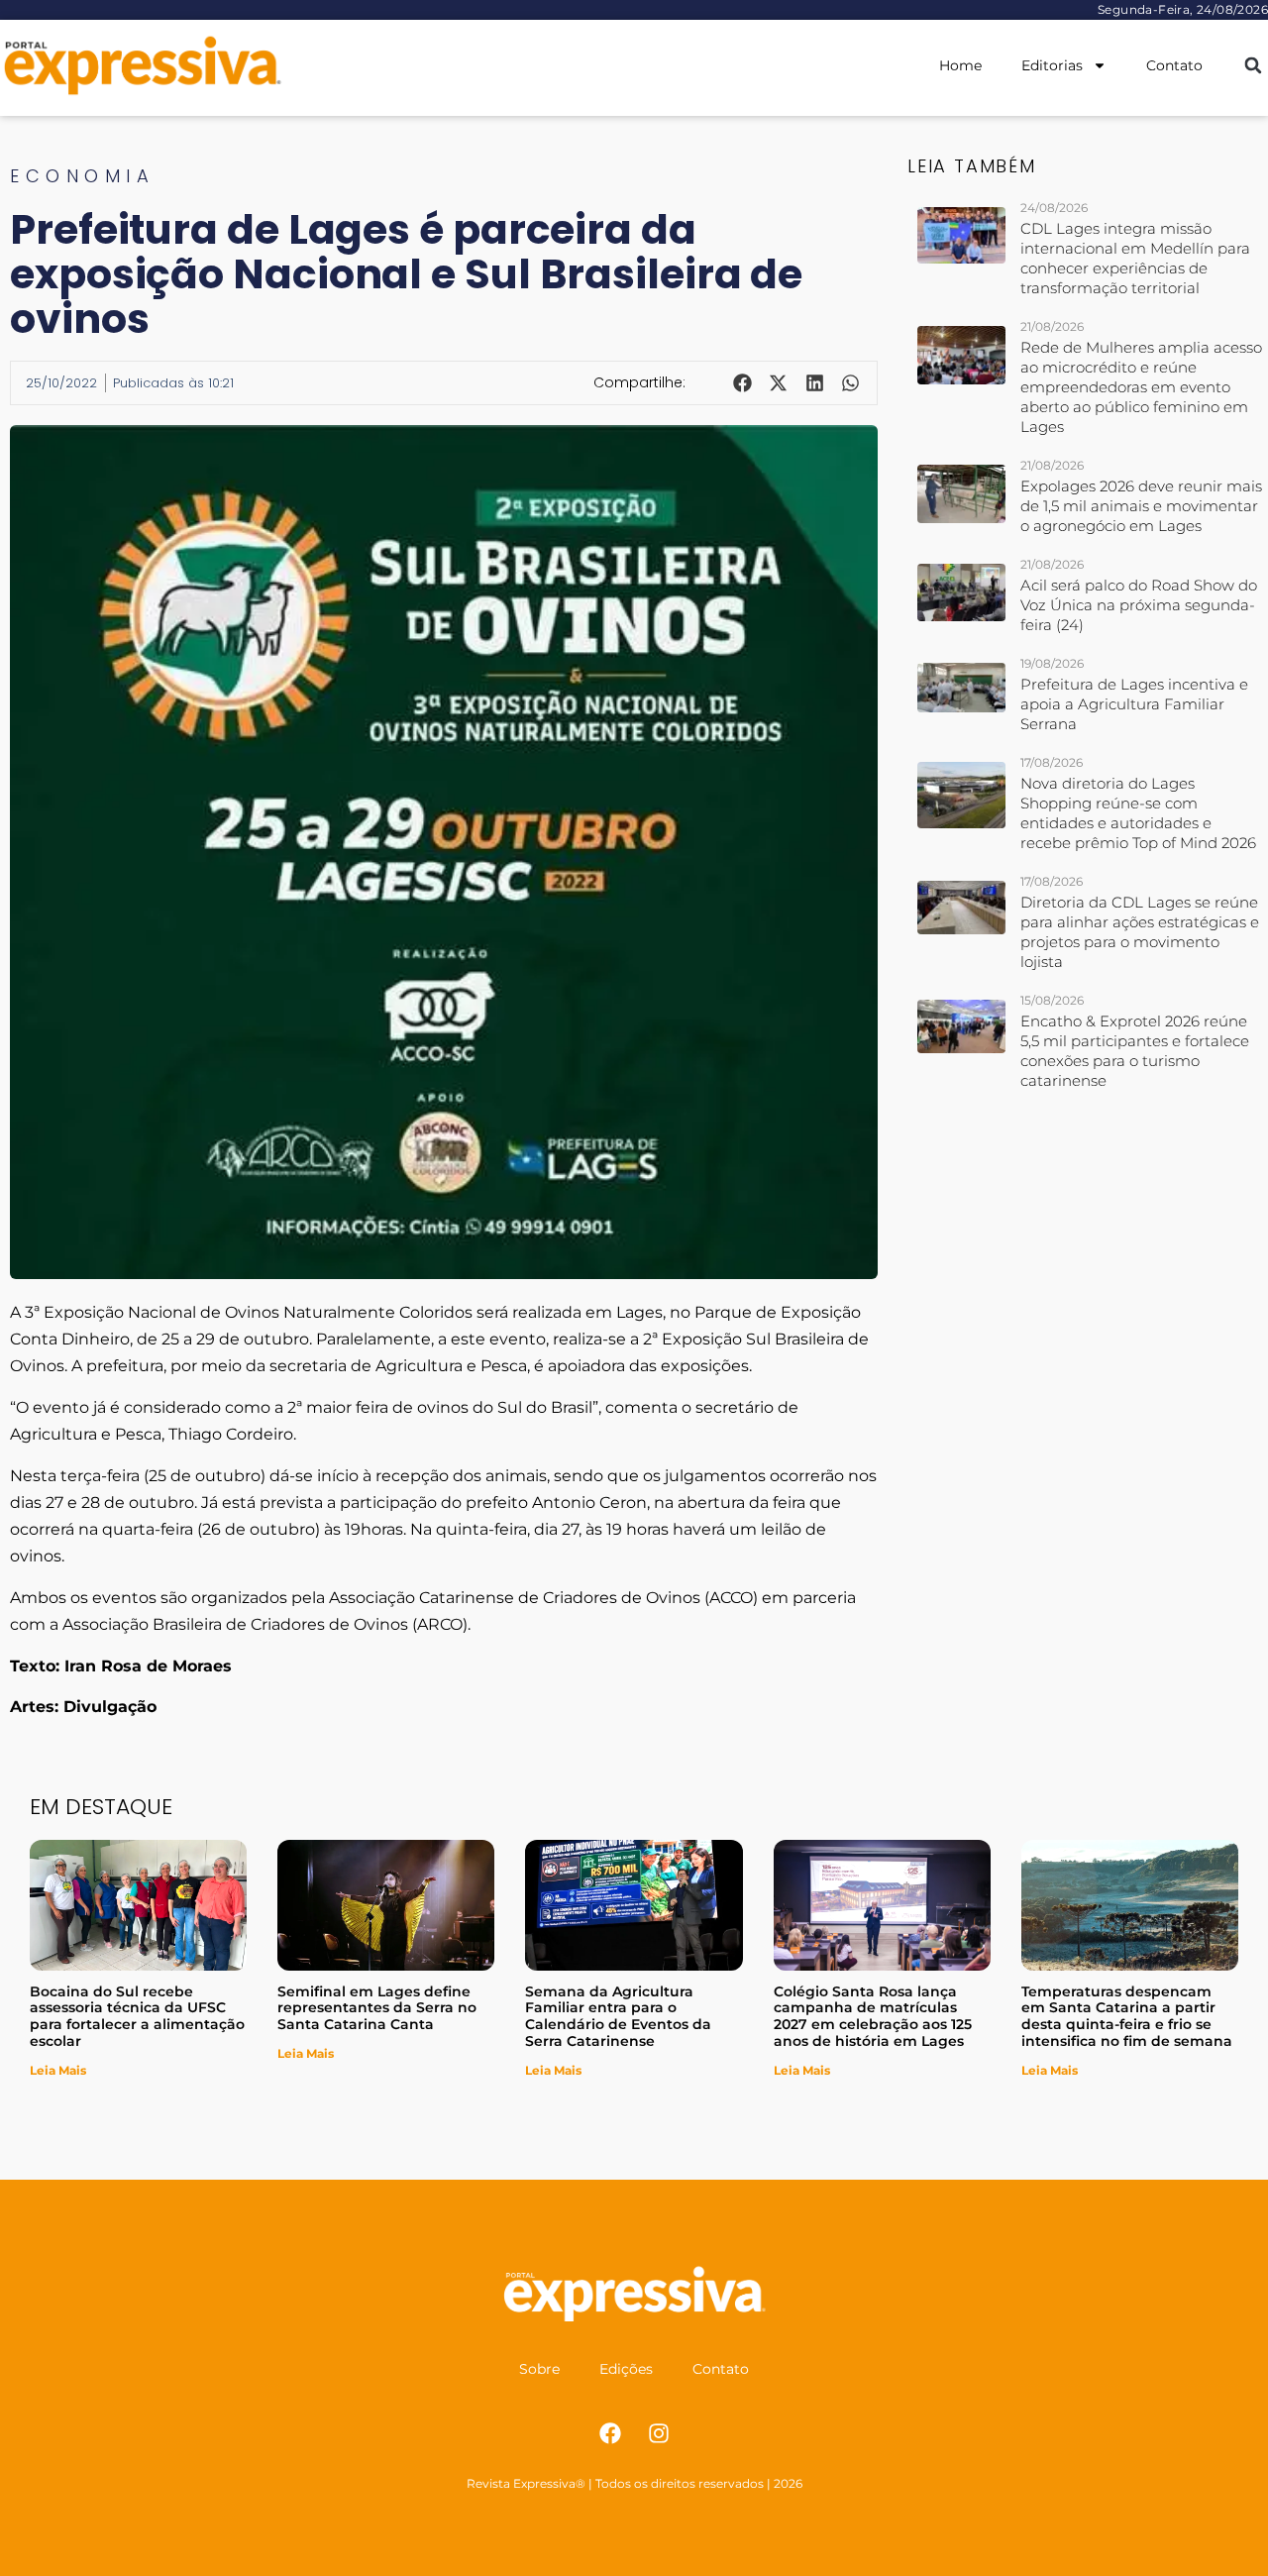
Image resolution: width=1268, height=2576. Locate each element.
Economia (82, 176)
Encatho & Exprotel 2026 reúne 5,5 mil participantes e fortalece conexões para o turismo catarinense (1135, 1051)
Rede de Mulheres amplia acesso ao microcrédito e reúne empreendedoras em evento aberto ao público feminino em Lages (1141, 387)
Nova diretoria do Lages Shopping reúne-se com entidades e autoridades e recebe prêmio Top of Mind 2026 (1138, 813)
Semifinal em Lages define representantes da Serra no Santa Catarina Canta (377, 2008)
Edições (626, 2369)
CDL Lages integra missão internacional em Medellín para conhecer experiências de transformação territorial (1135, 258)
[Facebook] (610, 2433)
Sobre (539, 2369)
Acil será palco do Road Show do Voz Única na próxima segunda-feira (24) (1139, 605)
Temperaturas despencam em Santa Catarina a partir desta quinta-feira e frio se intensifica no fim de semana (1127, 2016)
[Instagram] (659, 2433)
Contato (1174, 65)
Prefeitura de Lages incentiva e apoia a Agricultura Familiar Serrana (1134, 704)
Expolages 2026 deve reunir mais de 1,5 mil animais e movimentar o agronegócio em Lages (1141, 506)
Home (960, 65)
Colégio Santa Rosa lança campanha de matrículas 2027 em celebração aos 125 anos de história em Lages (873, 2016)
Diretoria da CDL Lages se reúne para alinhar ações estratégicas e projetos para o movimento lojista (1140, 932)
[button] (1253, 66)
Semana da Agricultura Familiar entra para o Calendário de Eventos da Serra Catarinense (618, 2016)
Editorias (1052, 65)
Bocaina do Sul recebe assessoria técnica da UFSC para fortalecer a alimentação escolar (137, 2016)
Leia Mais (58, 2070)
